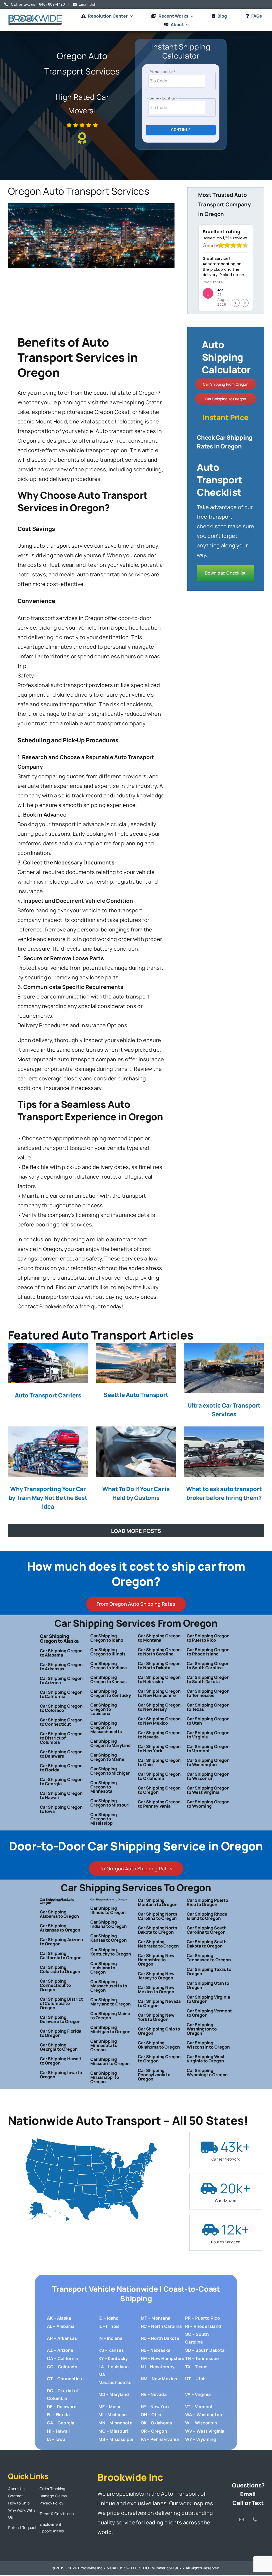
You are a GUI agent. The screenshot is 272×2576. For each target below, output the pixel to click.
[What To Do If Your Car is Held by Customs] (136, 1452)
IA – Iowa (56, 2439)
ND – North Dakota (160, 2338)
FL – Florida (58, 2415)
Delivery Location (163, 98)
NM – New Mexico (159, 2379)
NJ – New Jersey (158, 2367)
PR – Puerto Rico (203, 2318)
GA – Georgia (61, 2423)
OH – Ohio (151, 2415)
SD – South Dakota (205, 2350)
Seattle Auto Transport (136, 1395)
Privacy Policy (52, 2503)
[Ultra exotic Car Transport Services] (224, 1368)
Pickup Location (162, 72)
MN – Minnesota (115, 2423)
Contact (16, 2496)
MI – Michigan (113, 2415)
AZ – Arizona (60, 2350)
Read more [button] (213, 282)
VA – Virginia (198, 2394)
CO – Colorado (62, 2367)
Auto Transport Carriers (48, 1395)
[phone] (255, 2519)
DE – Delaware (62, 2407)
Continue (181, 130)
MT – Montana (156, 2318)
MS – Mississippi (116, 2439)
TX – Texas (196, 2367)
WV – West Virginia (205, 2431)
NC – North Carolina (161, 2326)
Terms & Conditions (57, 2514)
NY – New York (155, 2407)
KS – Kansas (111, 2350)
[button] (245, 303)
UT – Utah (195, 2379)
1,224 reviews (235, 238)
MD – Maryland (114, 2394)
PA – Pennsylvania (160, 2439)
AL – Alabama (61, 2326)
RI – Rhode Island (203, 2326)
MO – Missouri (113, 2431)
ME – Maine (110, 2407)
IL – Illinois (109, 2326)
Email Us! (87, 4)
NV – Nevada (154, 2394)
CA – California (63, 2358)
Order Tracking (52, 2489)
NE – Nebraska (156, 2350)
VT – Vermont (199, 2407)
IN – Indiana (110, 2338)
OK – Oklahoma (156, 2423)
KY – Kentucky (113, 2358)
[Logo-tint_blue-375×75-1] (35, 17)
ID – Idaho (109, 2318)
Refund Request (22, 2527)
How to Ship (19, 2503)
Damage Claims (53, 2496)
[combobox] (177, 81)
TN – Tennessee (202, 2358)
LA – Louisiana (114, 2367)
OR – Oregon (154, 2431)
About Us (16, 2489)
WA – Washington (204, 2415)
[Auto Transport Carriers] (48, 1363)
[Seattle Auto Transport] (136, 1363)
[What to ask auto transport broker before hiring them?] (224, 1452)
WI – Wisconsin (201, 2423)
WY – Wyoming (201, 2439)
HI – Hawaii (58, 2431)
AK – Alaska (59, 2318)
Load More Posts (136, 1531)
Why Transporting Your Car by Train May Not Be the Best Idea (48, 1498)
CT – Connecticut (66, 2379)
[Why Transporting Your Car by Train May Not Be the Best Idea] (48, 1452)
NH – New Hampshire (163, 2358)
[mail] (241, 2519)
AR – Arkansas (62, 2338)
